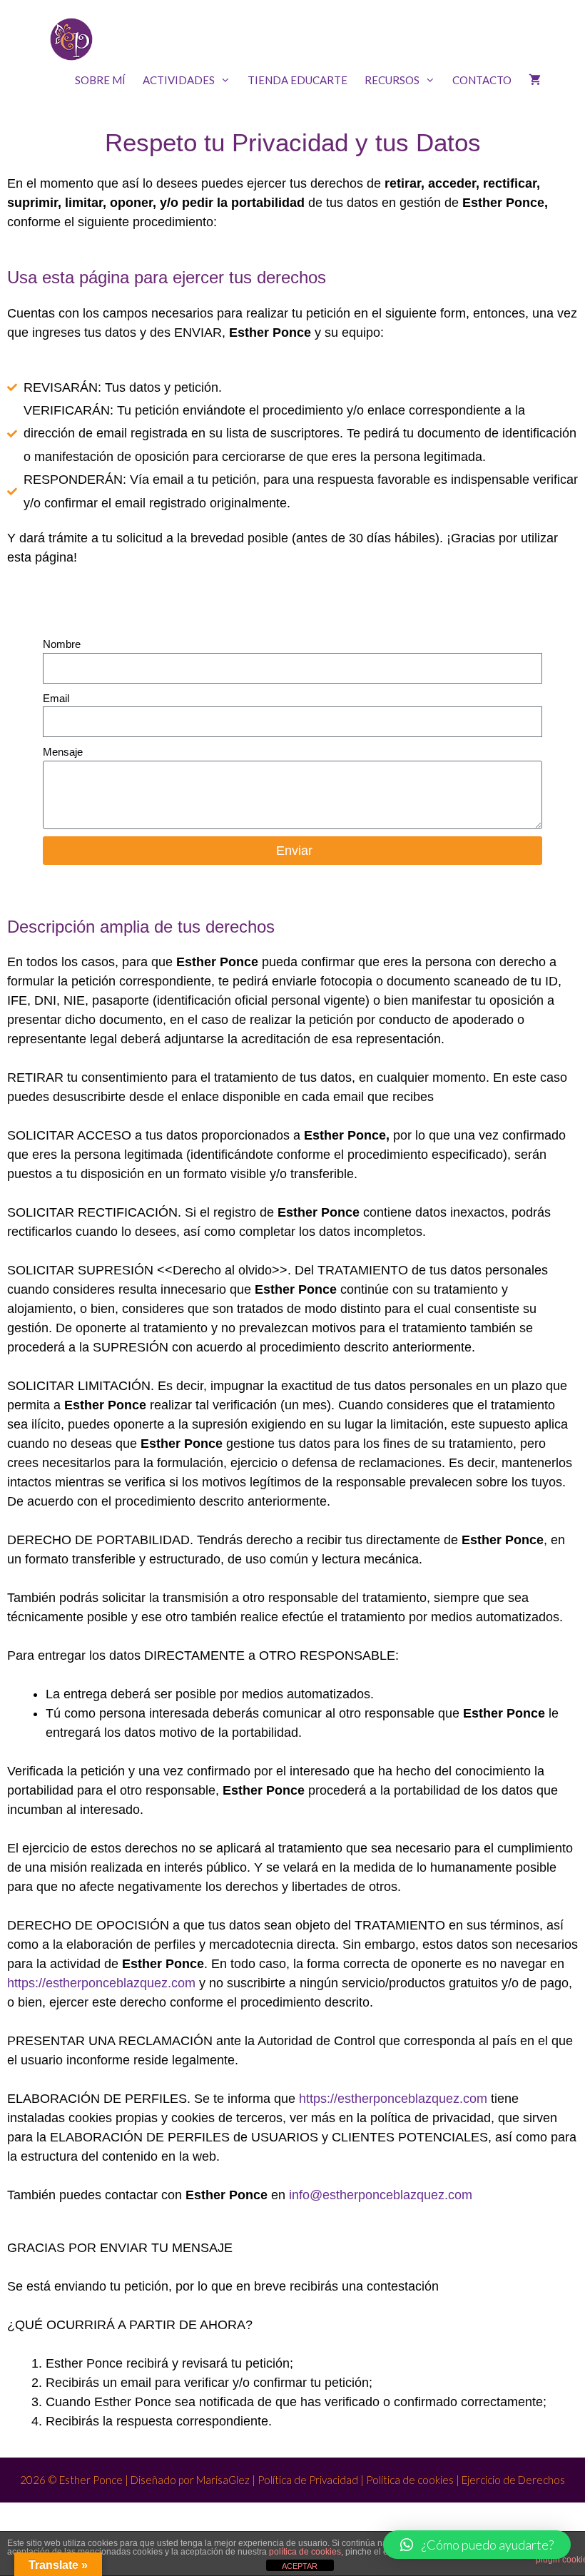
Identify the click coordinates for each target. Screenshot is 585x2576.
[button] (477, 2545)
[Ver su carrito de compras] (535, 80)
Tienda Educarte (297, 80)
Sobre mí (100, 80)
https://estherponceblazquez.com (101, 1983)
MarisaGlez (223, 2480)
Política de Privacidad (307, 2480)
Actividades (179, 80)
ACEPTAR (300, 2566)
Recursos (392, 80)
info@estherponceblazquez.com (381, 2195)
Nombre (62, 644)
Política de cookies (410, 2480)
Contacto (482, 80)
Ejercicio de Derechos (513, 2480)
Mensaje (63, 752)
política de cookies (305, 2552)
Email (56, 698)
